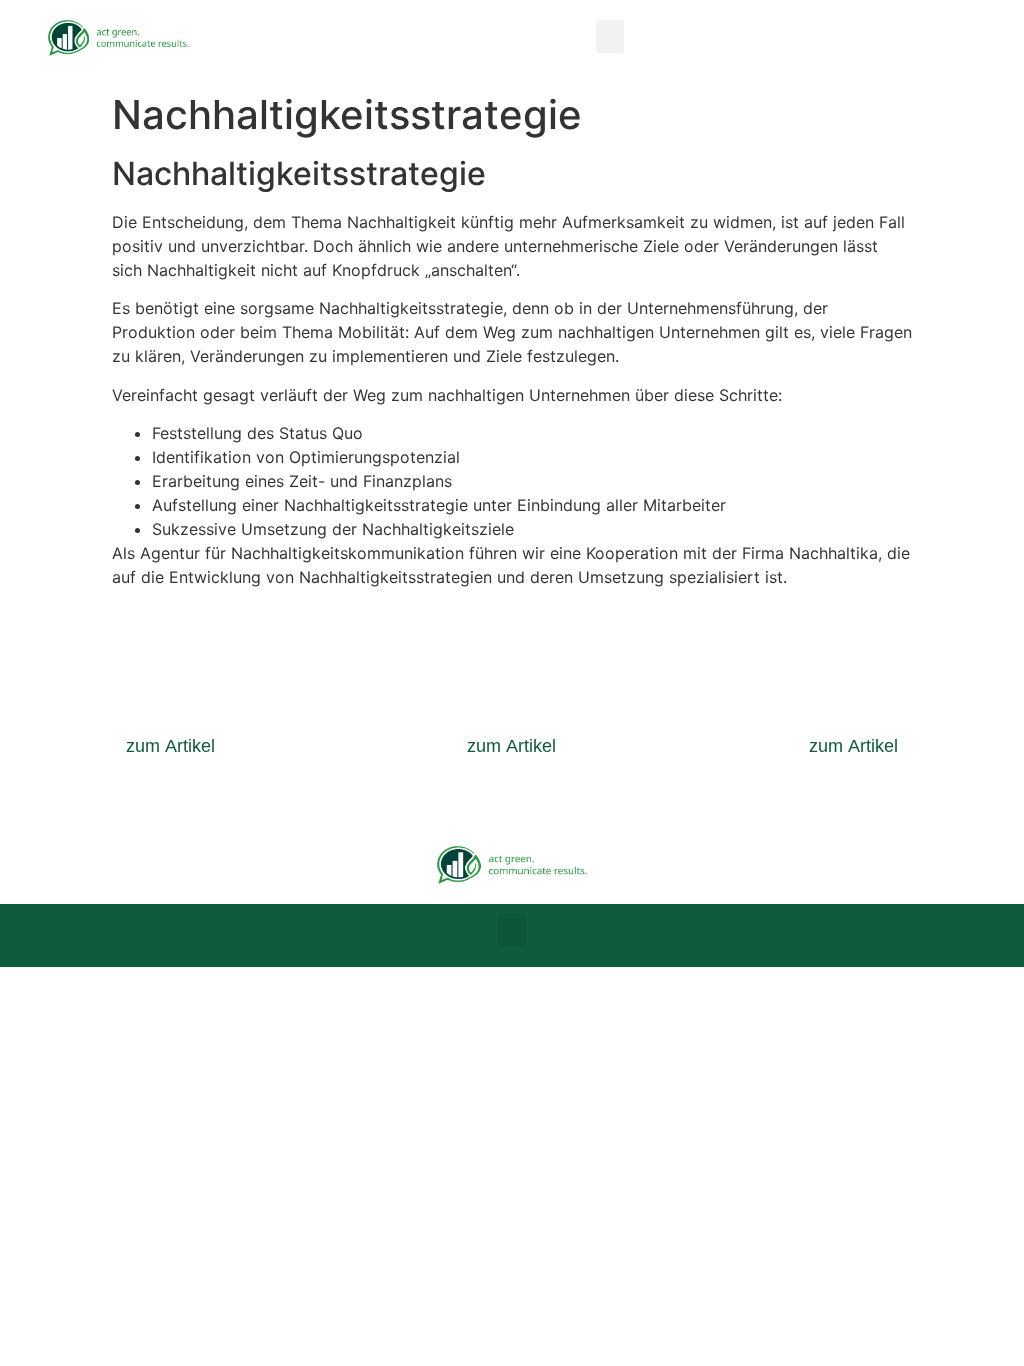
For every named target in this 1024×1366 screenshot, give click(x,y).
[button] (610, 36)
